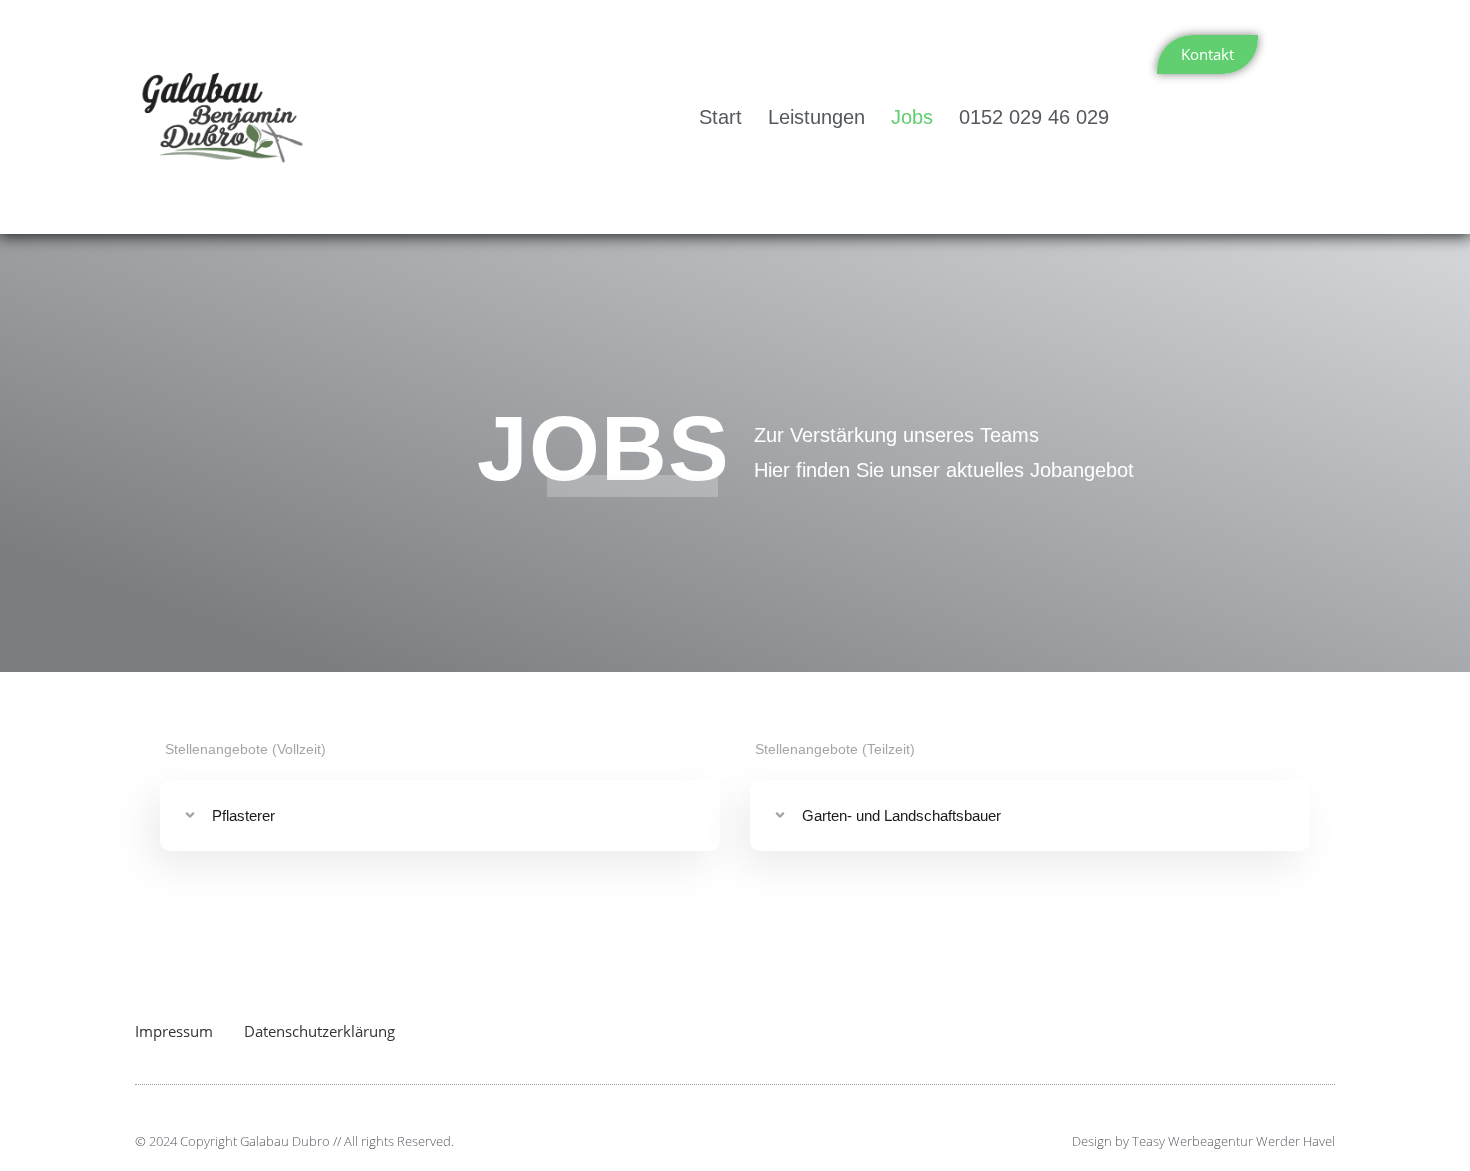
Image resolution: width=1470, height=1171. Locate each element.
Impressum (174, 1031)
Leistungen (816, 117)
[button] (440, 815)
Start (720, 117)
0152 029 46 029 (1034, 117)
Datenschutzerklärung (319, 1031)
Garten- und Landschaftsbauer (901, 815)
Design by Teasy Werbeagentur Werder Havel (1203, 1141)
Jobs (912, 117)
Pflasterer (243, 815)
